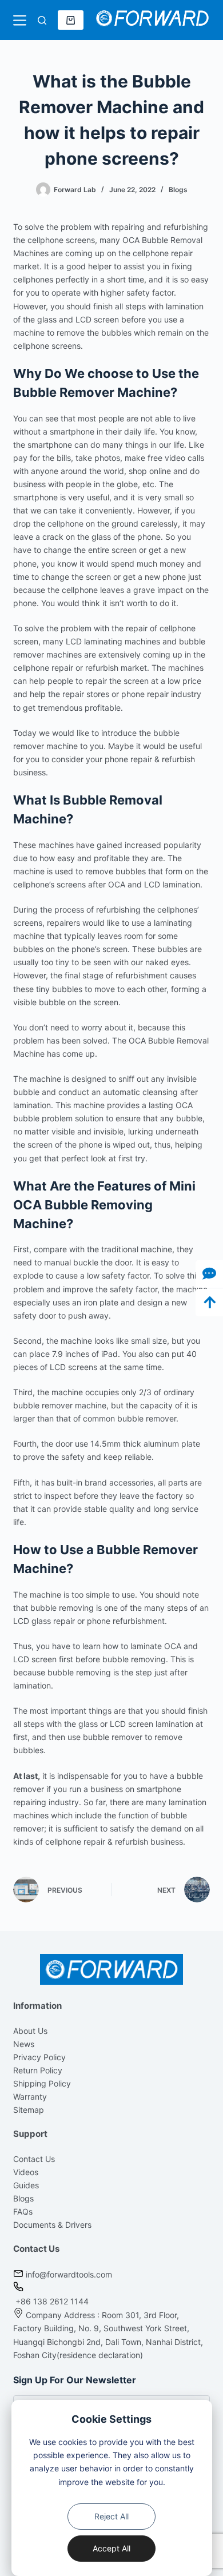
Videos (26, 2172)
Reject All (111, 2516)
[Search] (42, 20)
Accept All (111, 2548)
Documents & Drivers (52, 2225)
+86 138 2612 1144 (51, 2301)
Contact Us (34, 2159)
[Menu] (20, 20)
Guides (26, 2185)
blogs (178, 190)
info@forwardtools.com (69, 2274)
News (24, 2044)
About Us (30, 2031)
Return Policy (38, 2070)
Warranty (30, 2097)
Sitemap (29, 2110)
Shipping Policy (42, 2083)
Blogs (23, 2198)
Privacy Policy (39, 2057)
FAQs (23, 2211)
